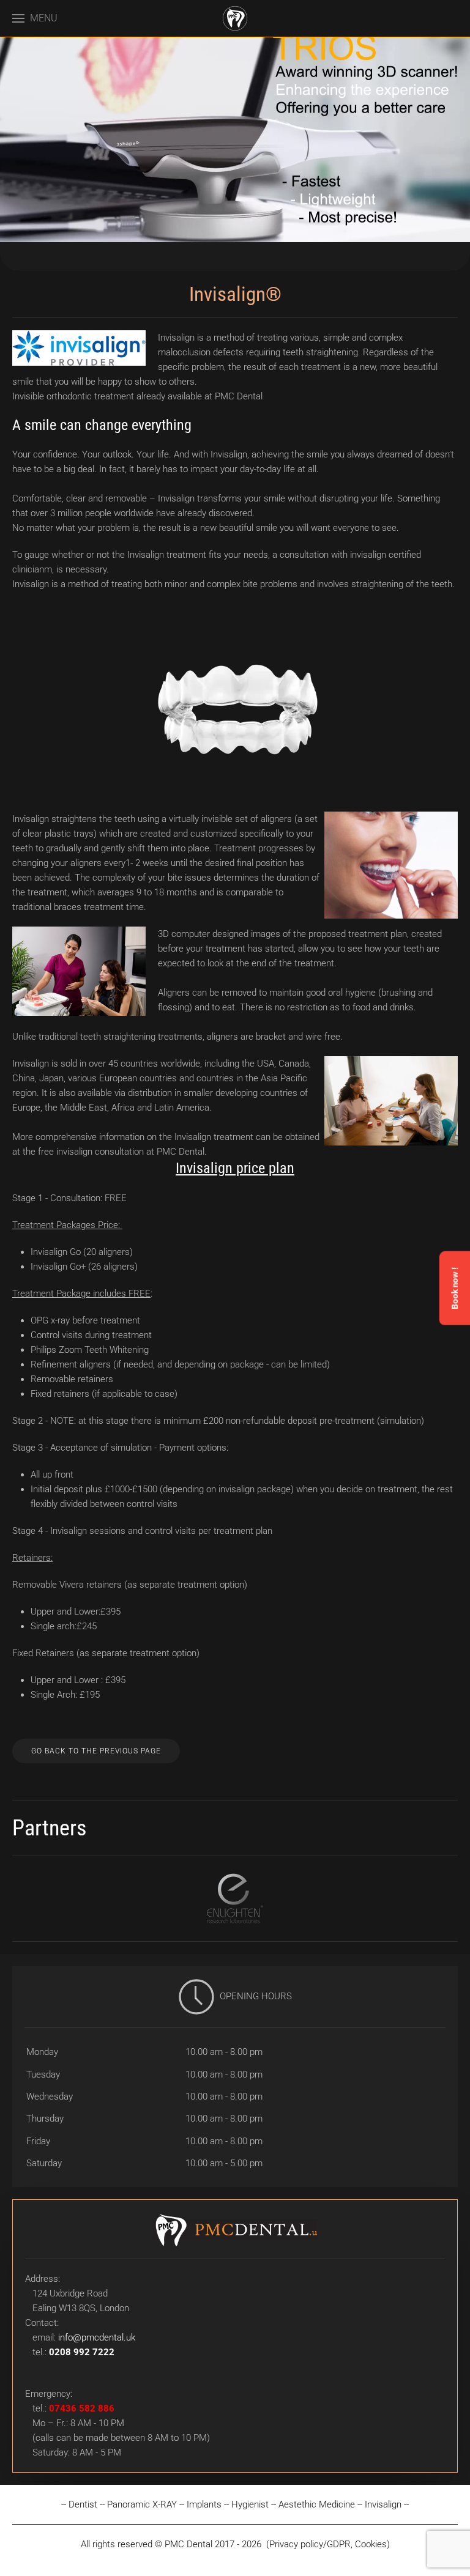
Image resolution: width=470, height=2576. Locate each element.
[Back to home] (235, 18)
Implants (204, 2504)
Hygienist (250, 2504)
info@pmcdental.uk (97, 2337)
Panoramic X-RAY (142, 2504)
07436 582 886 (82, 2408)
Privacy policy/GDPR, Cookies (328, 2544)
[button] (35, 18)
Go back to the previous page (96, 1751)
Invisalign (383, 2504)
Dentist (83, 2504)
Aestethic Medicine (317, 2504)
